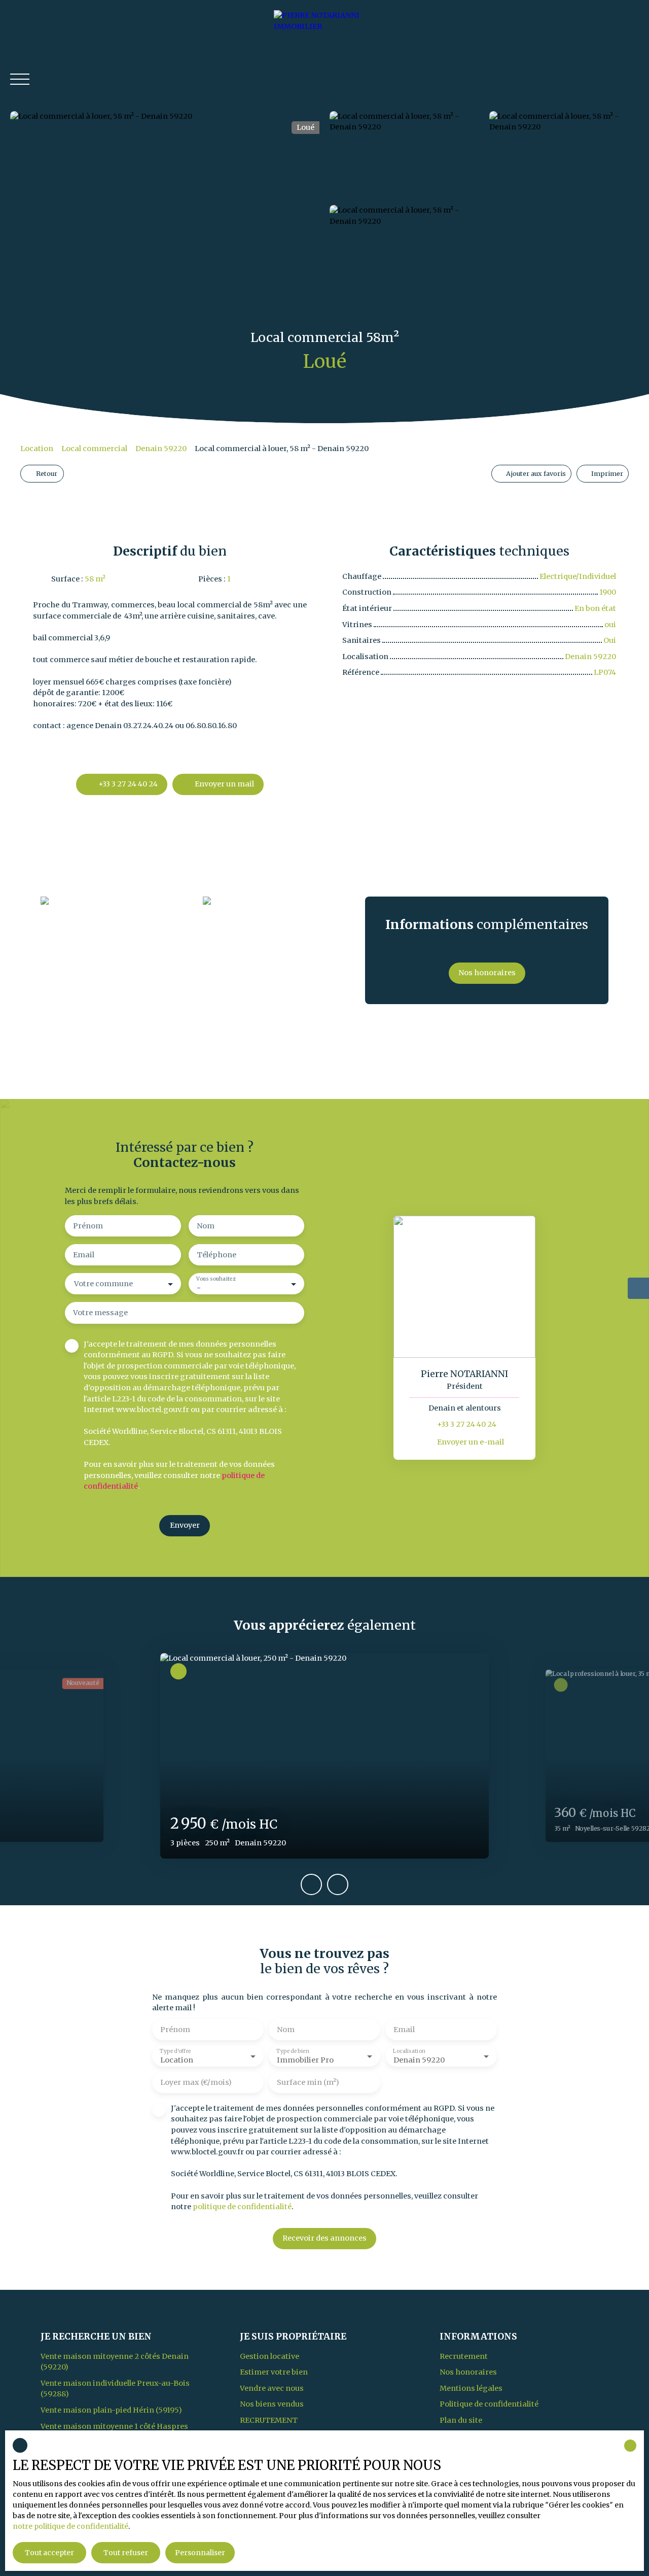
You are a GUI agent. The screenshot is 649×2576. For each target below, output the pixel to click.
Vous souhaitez (216, 1279)
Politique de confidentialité (489, 2404)
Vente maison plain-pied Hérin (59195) (111, 2410)
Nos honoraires (468, 2372)
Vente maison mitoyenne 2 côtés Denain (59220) (115, 2362)
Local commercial (94, 449)
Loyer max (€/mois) (196, 2082)
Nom (206, 1226)
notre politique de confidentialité (70, 2526)
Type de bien (293, 2051)
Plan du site (461, 2420)
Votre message (100, 1313)
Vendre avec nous (272, 2388)
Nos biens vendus (272, 2404)
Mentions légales (471, 2388)
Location (37, 449)
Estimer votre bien (274, 2372)
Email (84, 1255)
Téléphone (217, 1255)
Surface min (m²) (308, 2082)
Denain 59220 (161, 449)
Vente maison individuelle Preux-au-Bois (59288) (115, 2389)
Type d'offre (175, 2051)
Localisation (409, 2051)
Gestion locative (269, 2356)
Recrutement (269, 2420)
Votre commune (103, 1284)
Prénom (88, 1226)
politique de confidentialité (242, 2207)
